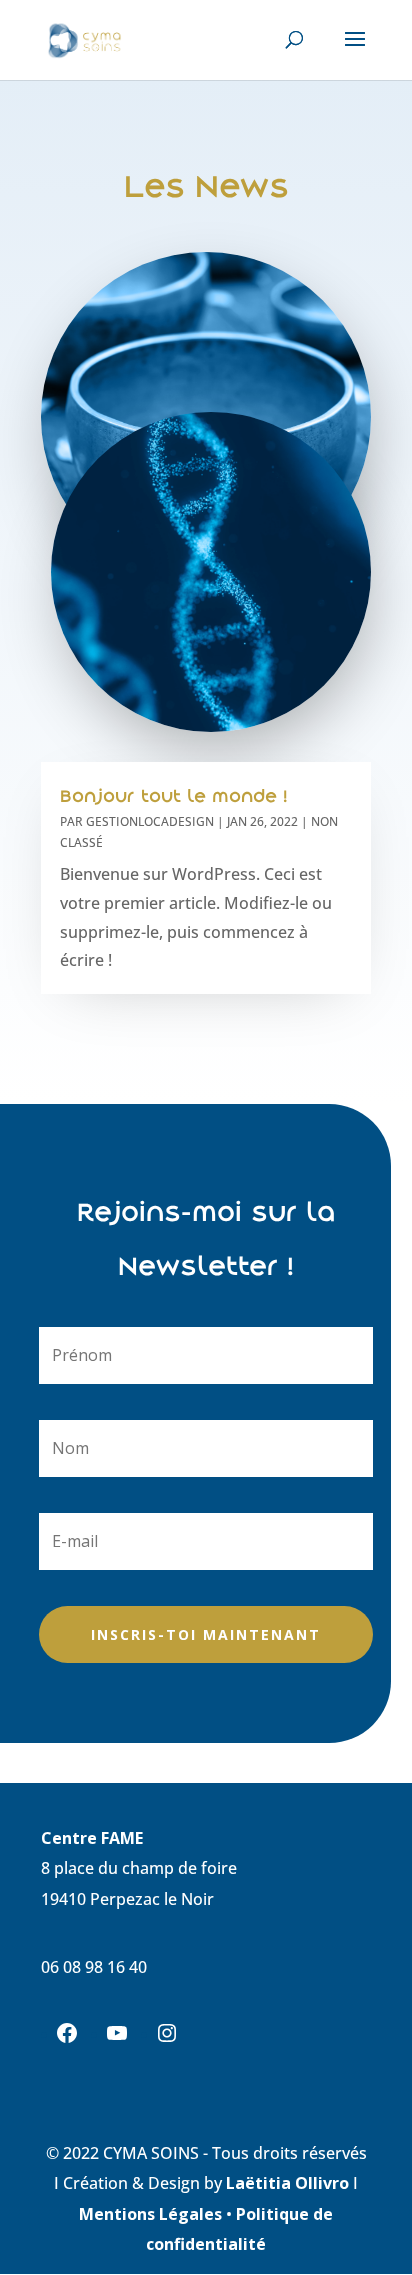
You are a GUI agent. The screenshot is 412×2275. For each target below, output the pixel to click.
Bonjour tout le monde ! (173, 795)
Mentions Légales (152, 2214)
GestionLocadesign (150, 821)
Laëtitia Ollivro (287, 2183)
